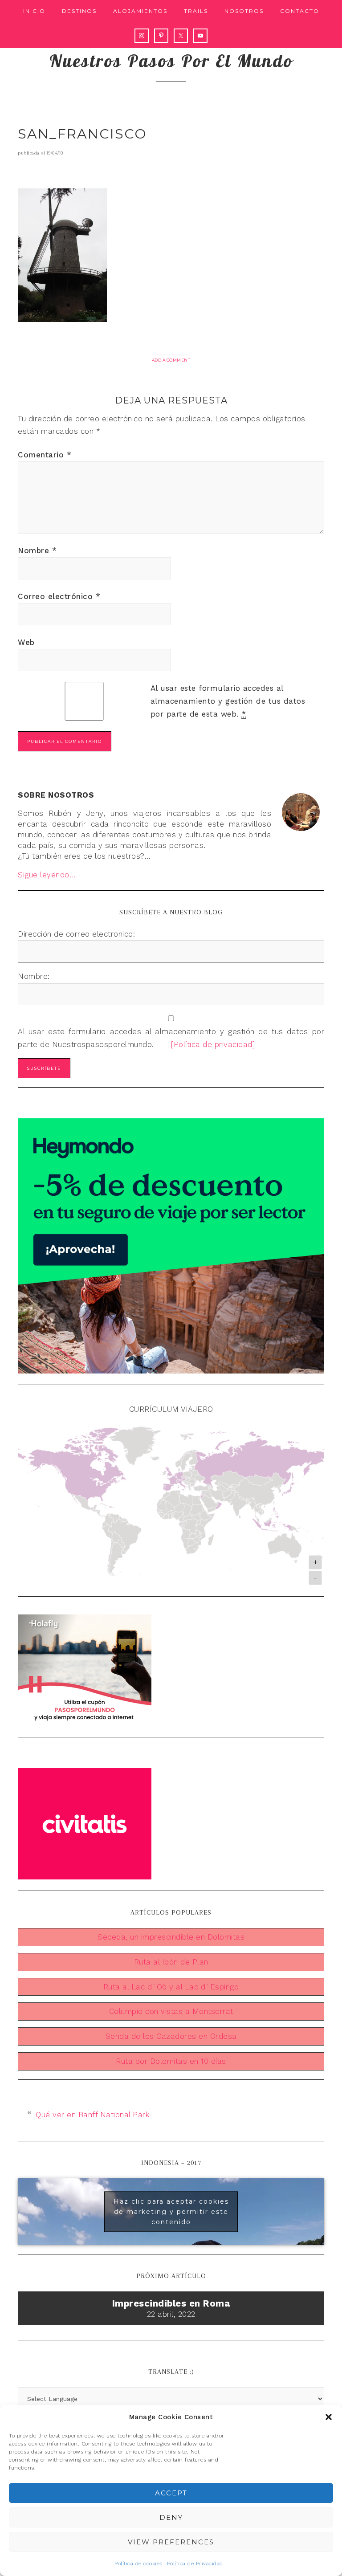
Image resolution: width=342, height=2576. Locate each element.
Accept (171, 2493)
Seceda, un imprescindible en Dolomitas (171, 1937)
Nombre (37, 550)
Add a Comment (171, 360)
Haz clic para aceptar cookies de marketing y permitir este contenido (171, 2212)
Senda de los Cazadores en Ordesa (171, 2036)
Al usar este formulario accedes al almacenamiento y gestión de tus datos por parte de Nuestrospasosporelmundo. (171, 1038)
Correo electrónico (59, 596)
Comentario (45, 455)
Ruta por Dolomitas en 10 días (171, 2061)
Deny (171, 2517)
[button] (329, 2417)
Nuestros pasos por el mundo (171, 61)
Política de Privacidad (195, 2564)
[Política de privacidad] (206, 1044)
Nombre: (34, 976)
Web (26, 642)
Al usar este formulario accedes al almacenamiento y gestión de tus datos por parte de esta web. (228, 701)
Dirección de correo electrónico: (76, 934)
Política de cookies (138, 2564)
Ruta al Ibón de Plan (171, 1962)
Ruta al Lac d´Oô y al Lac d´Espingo (171, 1987)
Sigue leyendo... (47, 875)
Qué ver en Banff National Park (93, 2115)
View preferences (171, 2542)
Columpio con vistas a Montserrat (171, 2011)
